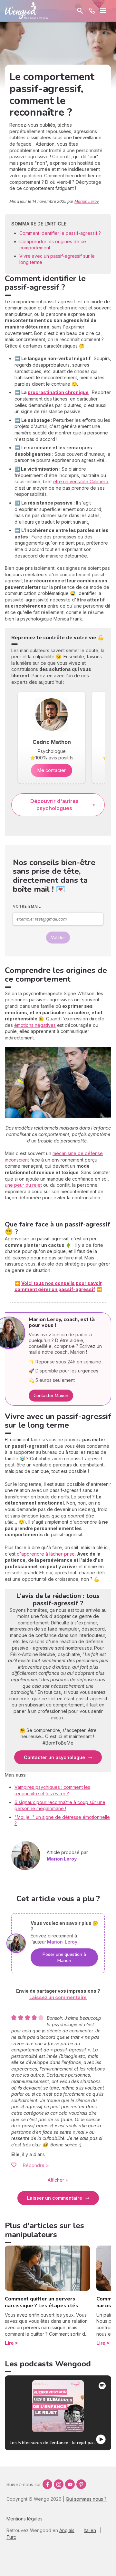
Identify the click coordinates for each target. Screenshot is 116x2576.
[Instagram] (59, 2484)
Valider (58, 938)
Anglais (67, 2530)
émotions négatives (35, 1025)
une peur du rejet (23, 1185)
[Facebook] (47, 2484)
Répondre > (36, 2165)
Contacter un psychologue (54, 1757)
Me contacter (52, 770)
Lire (9, 2343)
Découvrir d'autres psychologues (54, 805)
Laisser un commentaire (55, 2198)
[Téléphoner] (92, 11)
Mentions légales (24, 2519)
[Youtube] (70, 2484)
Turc (11, 2537)
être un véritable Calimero (81, 481)
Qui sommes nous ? (86, 2499)
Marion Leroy (87, 201)
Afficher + (58, 2180)
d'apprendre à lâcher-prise (46, 1554)
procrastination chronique (58, 392)
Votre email (27, 906)
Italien (90, 2530)
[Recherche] (80, 11)
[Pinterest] (81, 2484)
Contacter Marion (51, 1396)
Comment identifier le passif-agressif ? (60, 233)
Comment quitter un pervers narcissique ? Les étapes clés (42, 2302)
